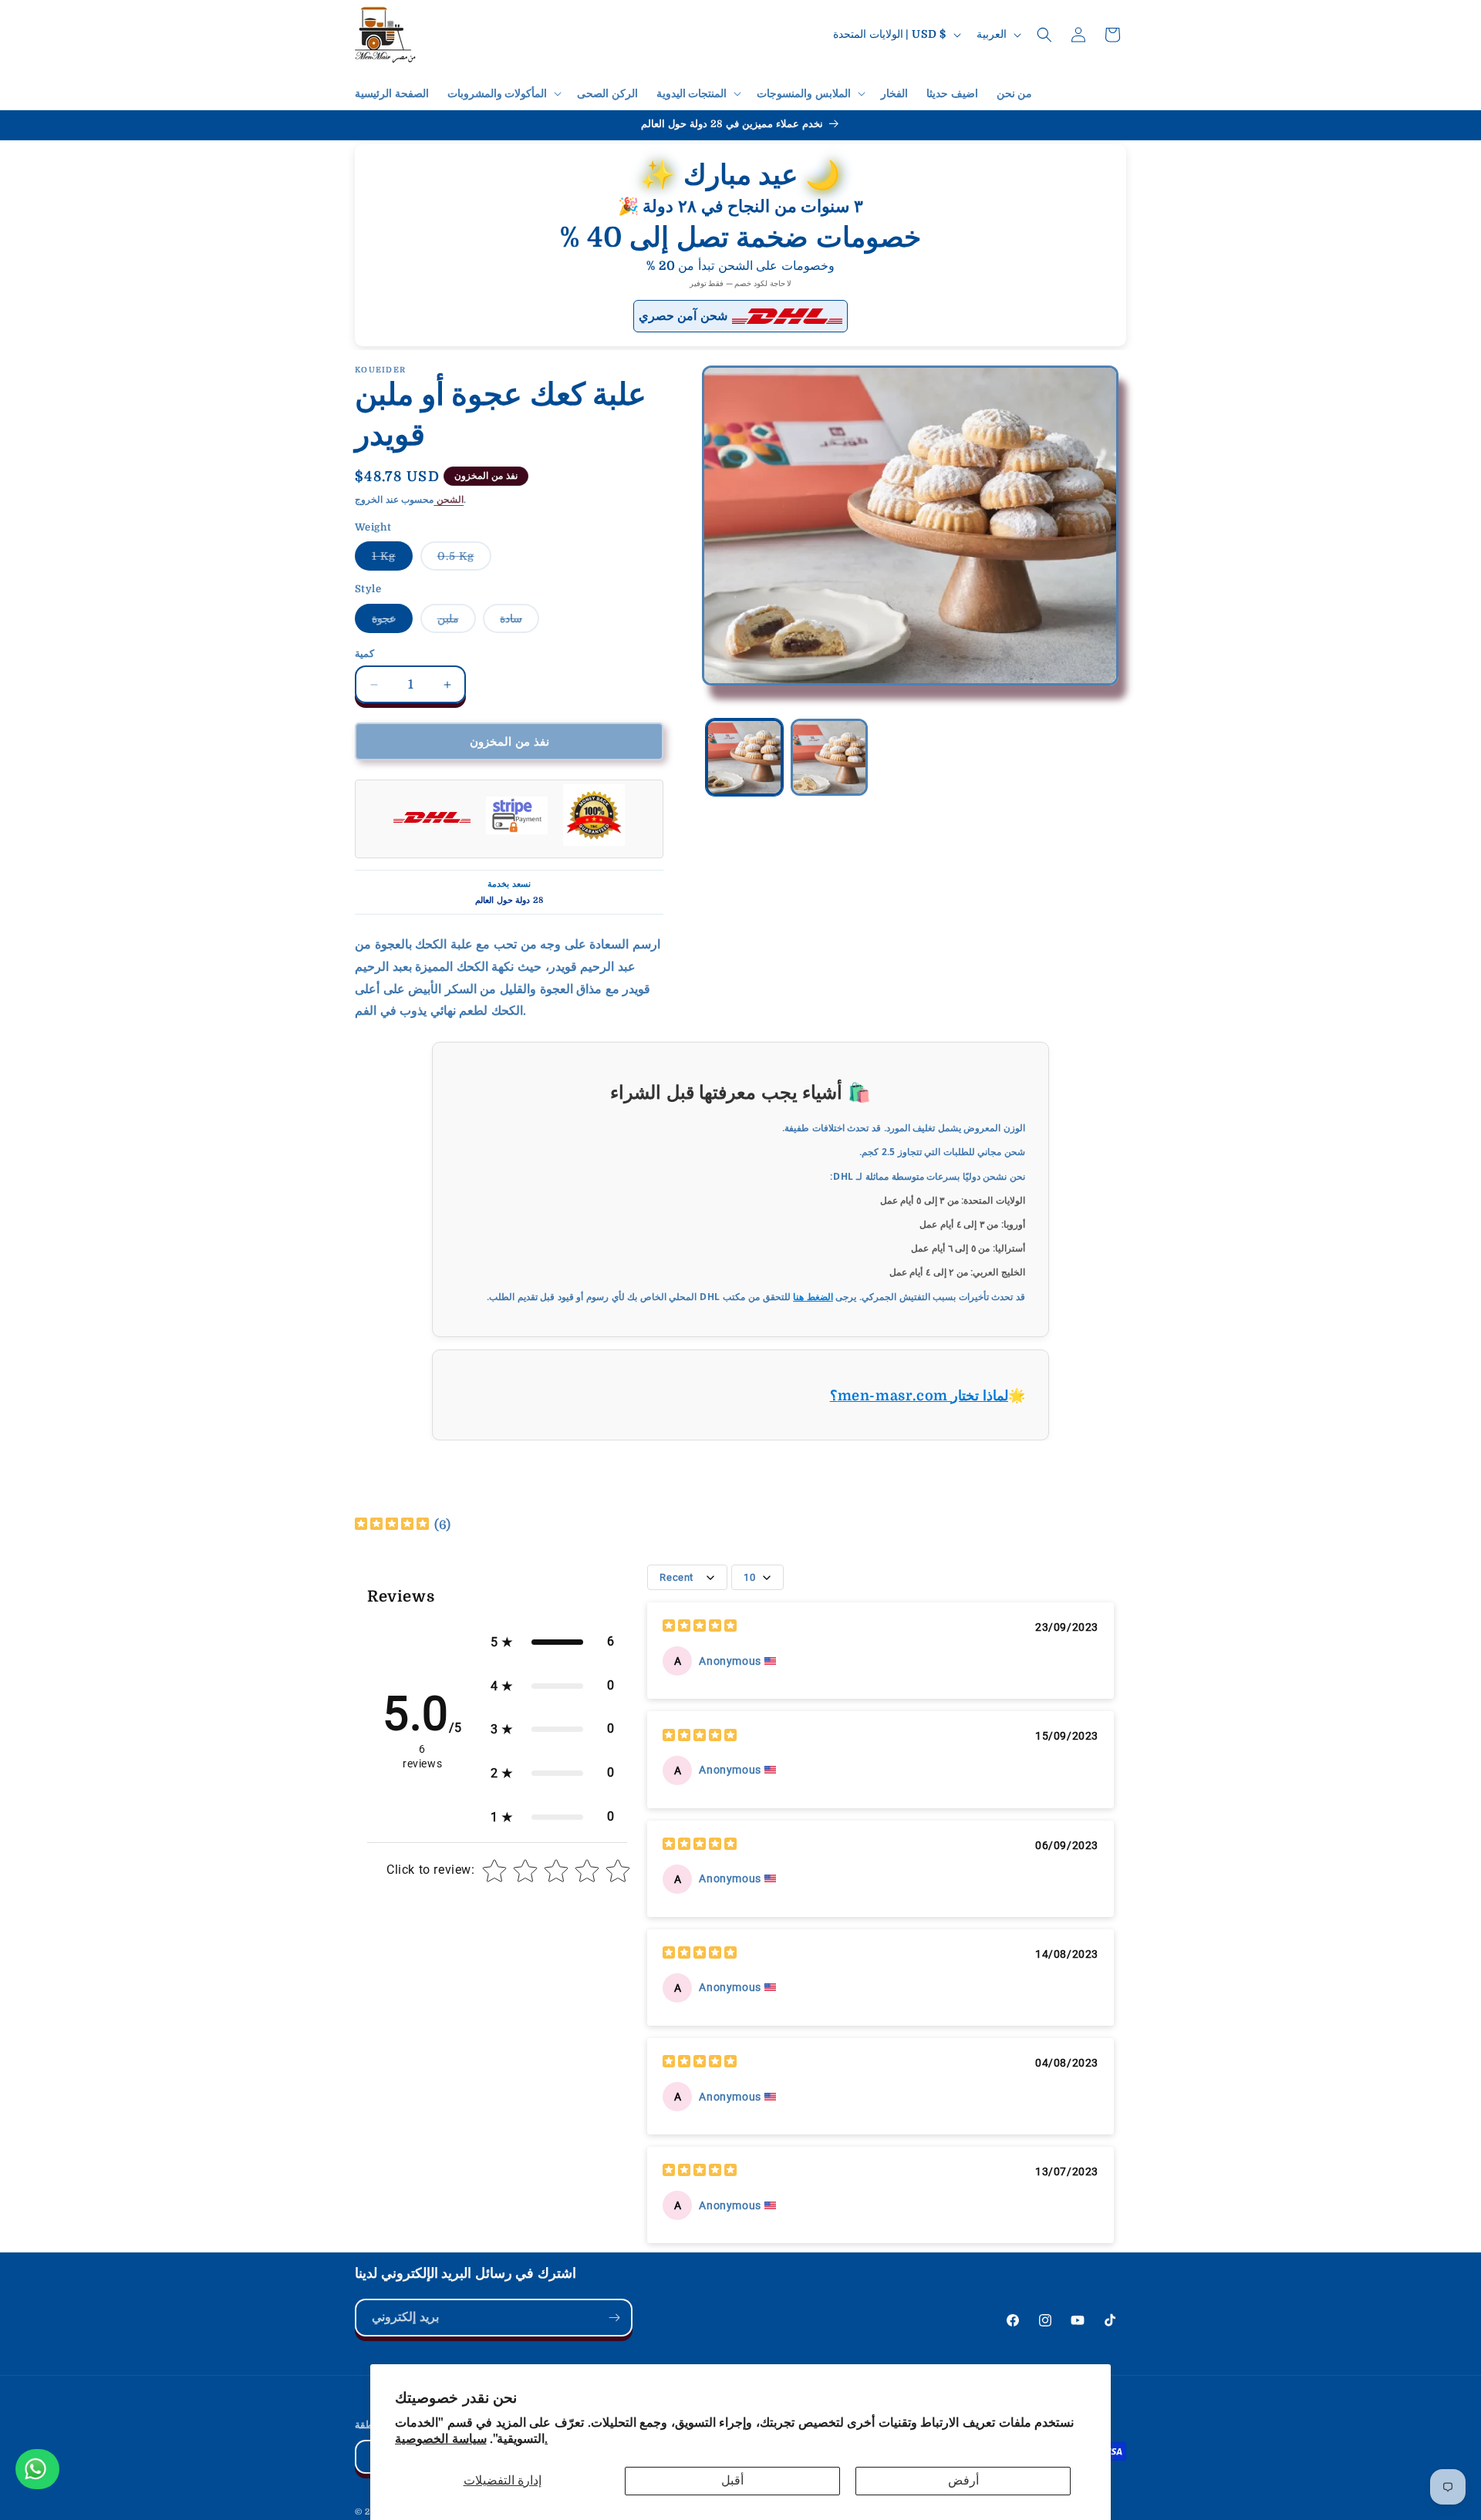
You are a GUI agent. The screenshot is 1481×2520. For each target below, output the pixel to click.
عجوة (392, 622)
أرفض (963, 2481)
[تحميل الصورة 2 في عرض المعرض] (829, 757)
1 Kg (392, 560)
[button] (503, 93)
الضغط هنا (813, 1297)
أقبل (732, 2481)
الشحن (449, 500)
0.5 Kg (464, 560)
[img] (392, 1526)
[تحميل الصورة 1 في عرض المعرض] (744, 757)
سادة (520, 622)
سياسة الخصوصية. (471, 2439)
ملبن (457, 622)
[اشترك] (614, 2318)
